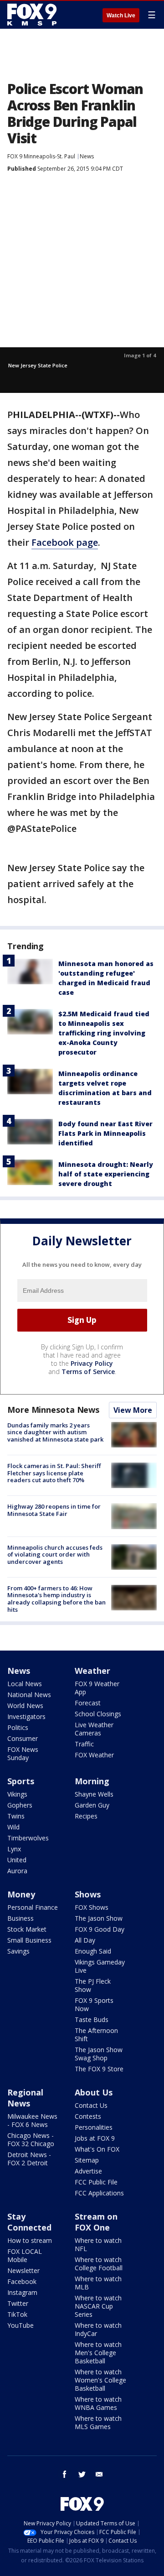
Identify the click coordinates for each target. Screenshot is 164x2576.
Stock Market (27, 1929)
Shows (88, 1894)
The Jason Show (99, 1918)
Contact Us (91, 2105)
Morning (92, 1781)
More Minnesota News (53, 1410)
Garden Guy (92, 1805)
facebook (65, 2474)
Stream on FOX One (96, 2222)
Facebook (22, 2281)
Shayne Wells (94, 1794)
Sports (21, 1781)
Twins (16, 1816)
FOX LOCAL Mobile (25, 2255)
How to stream (30, 2240)
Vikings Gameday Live (100, 1966)
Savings (18, 1951)
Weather (92, 1671)
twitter (82, 2474)
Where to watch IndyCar (98, 2329)
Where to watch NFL (98, 2244)
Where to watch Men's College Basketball (98, 2353)
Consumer (23, 1738)
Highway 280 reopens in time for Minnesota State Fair (54, 1510)
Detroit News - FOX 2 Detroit (29, 2159)
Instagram (22, 2292)
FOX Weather (94, 1755)
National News (29, 1695)
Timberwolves (28, 1838)
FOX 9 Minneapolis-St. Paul (41, 156)
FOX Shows (92, 1907)
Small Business (29, 1940)
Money (21, 1894)
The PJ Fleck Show (93, 1985)
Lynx (14, 1849)
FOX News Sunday (23, 1753)
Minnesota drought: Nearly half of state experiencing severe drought (106, 1174)
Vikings (17, 1794)
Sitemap (87, 2160)
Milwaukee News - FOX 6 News (32, 2120)
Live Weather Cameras (94, 1729)
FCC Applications (99, 2193)
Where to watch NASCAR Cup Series (98, 2306)
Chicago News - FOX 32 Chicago (31, 2140)
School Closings (98, 1714)
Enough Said (93, 1951)
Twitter (18, 2303)
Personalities (94, 2127)
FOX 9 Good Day (100, 1929)
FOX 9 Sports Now (94, 2004)
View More (133, 1410)
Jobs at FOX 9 (95, 2138)
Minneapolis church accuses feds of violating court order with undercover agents (55, 1554)
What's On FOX (97, 2149)
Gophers (20, 1805)
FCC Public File (96, 2182)
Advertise (88, 2171)
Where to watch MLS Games (98, 2422)
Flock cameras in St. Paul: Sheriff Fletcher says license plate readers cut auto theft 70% (54, 1473)
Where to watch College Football (99, 2264)
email (99, 2474)
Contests (88, 2116)
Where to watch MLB (98, 2283)
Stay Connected (29, 2222)
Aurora (17, 1871)
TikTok (17, 2314)
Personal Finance (33, 1907)
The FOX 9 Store (99, 2069)
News (87, 156)
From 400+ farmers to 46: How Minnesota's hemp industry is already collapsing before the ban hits (56, 1599)
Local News (25, 1684)
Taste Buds (92, 2020)
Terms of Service (88, 1372)
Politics (18, 1727)
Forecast (88, 1703)
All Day (85, 1940)
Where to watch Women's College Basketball (100, 2380)
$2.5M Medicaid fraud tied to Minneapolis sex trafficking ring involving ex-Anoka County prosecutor (104, 1033)
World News (25, 1706)
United (17, 1860)
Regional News (25, 2098)
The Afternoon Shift (96, 2035)
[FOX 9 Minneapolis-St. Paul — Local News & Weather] (34, 15)
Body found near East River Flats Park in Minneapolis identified (105, 1133)
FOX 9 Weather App (97, 1688)
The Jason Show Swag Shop (99, 2054)
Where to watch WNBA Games (98, 2403)
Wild (13, 1827)
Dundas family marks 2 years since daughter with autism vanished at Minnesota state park (55, 1432)
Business (20, 1918)
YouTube (20, 2325)
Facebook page (65, 542)
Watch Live (121, 16)
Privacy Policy (92, 1363)
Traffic (84, 1744)
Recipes (86, 1816)
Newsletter (23, 2270)
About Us (94, 2092)
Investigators (26, 1716)
